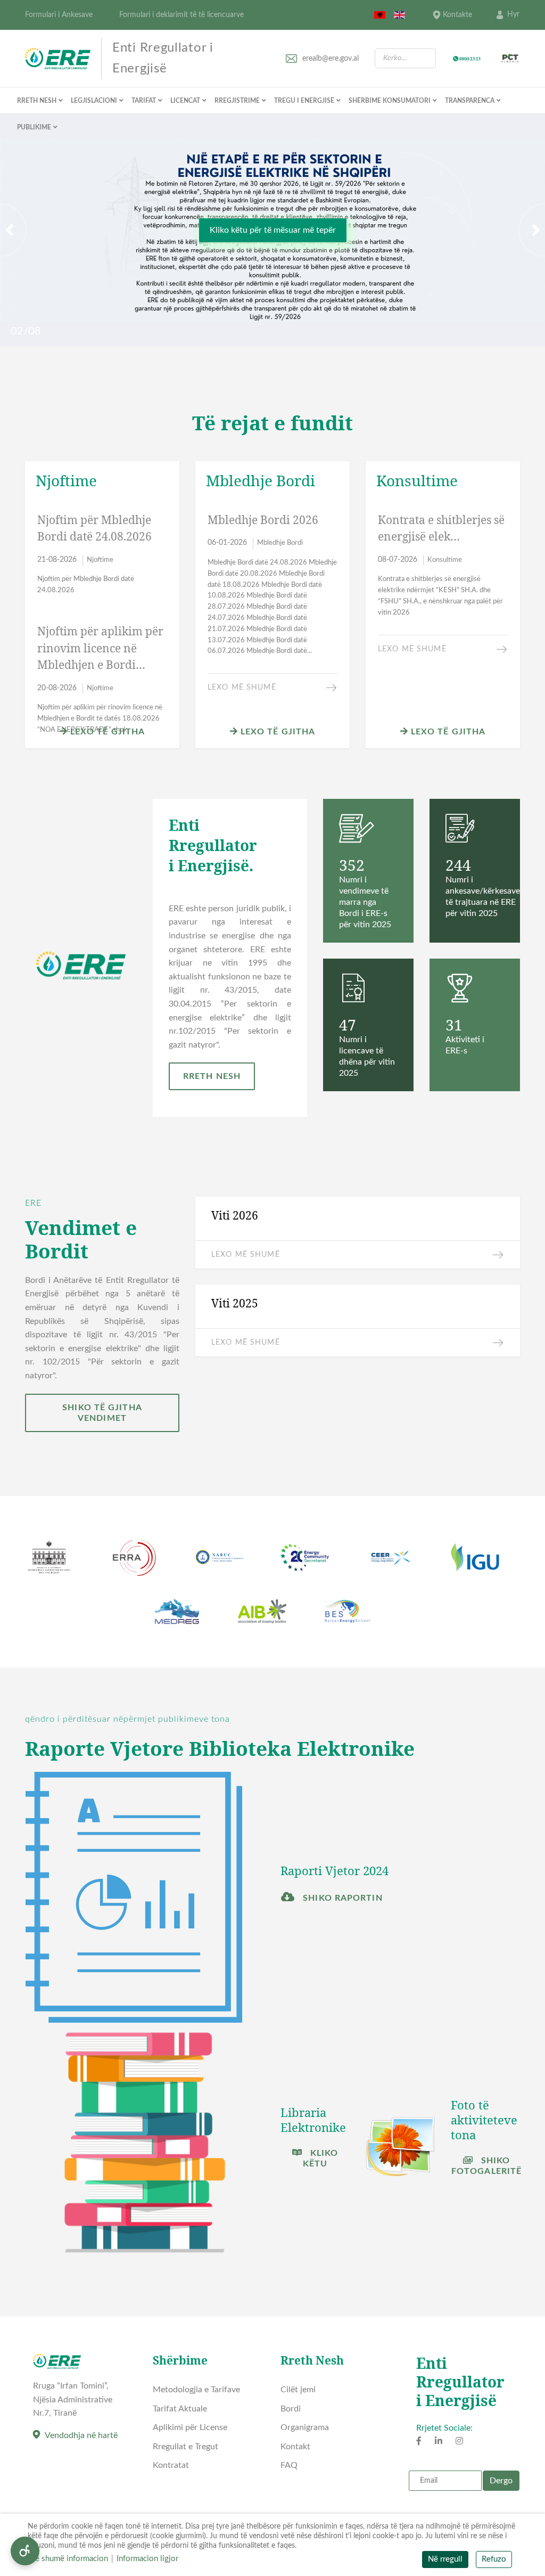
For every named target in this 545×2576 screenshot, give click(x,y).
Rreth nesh (37, 101)
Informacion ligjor (147, 2559)
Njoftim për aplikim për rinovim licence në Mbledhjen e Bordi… (100, 648)
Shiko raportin (341, 1898)
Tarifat (144, 101)
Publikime (34, 127)
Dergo (501, 2481)
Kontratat (171, 2465)
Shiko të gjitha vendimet (102, 1413)
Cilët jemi (298, 2390)
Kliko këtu (321, 2158)
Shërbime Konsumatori (390, 101)
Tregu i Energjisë (304, 101)
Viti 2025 (235, 1303)
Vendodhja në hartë (81, 2435)
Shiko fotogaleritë (486, 2166)
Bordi (291, 2409)
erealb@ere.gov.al (331, 59)
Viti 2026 (235, 1215)
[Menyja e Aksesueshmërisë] (25, 2551)
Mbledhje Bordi (280, 543)
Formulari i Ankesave (59, 15)
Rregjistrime (237, 101)
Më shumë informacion (68, 2559)
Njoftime (100, 560)
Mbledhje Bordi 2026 (263, 520)
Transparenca (470, 101)
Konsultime (445, 560)
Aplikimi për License (190, 2427)
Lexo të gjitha (106, 732)
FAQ (289, 2465)
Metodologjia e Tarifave (196, 2390)
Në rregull (445, 2559)
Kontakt (295, 2447)
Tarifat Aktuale (180, 2409)
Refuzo (494, 2559)
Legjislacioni (94, 101)
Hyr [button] (513, 14)
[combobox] (405, 58)
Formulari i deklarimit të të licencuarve (181, 15)
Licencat (185, 101)
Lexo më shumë (242, 688)
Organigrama (305, 2427)
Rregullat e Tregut (185, 2447)
